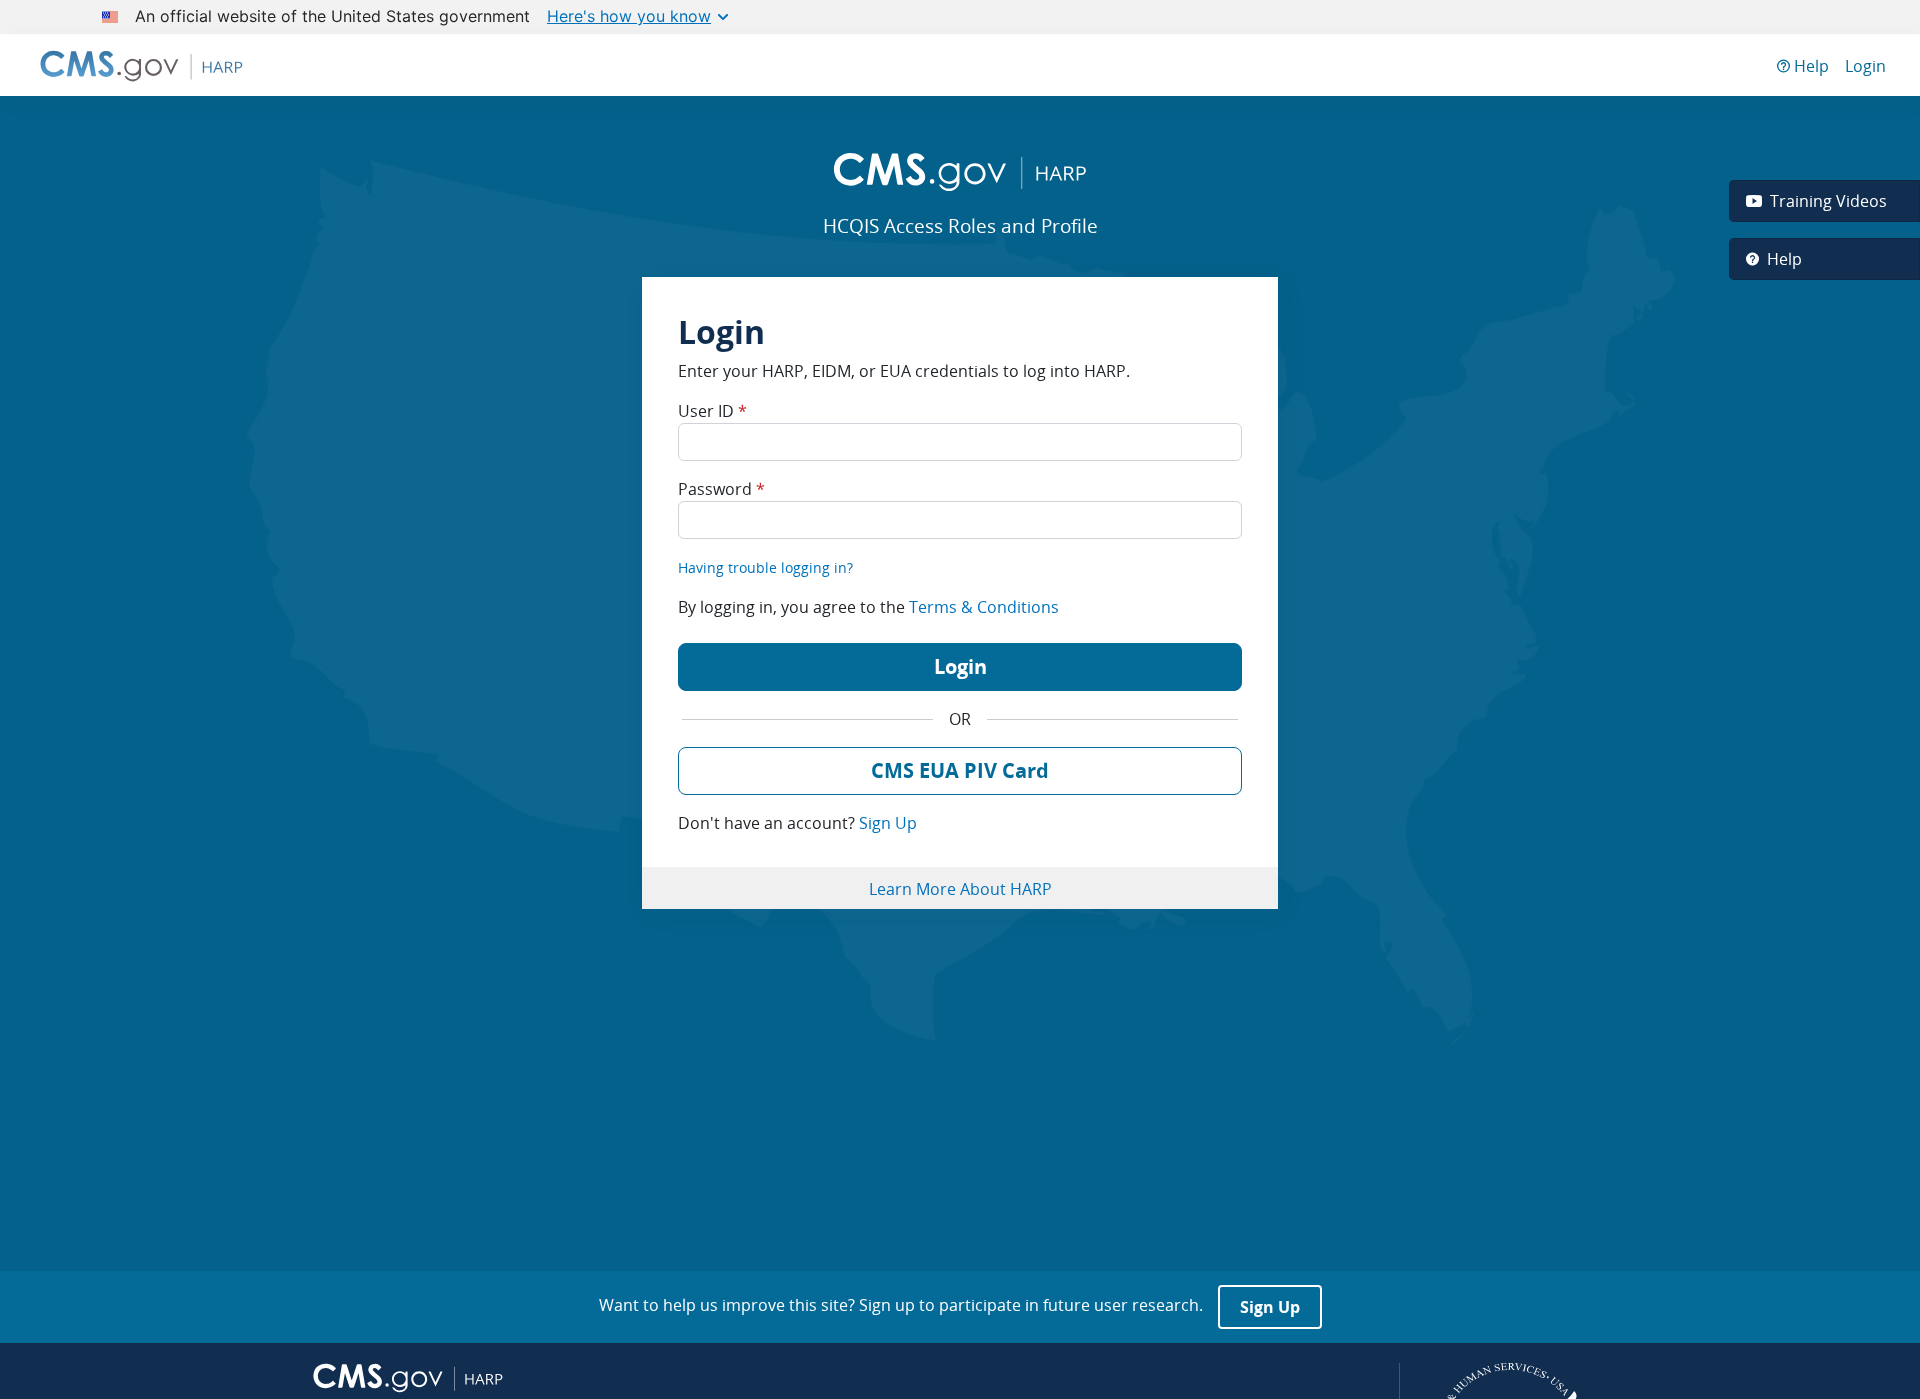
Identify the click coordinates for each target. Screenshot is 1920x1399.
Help (1809, 66)
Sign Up (888, 823)
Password (721, 489)
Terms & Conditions (984, 607)
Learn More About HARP (960, 889)
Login (1865, 66)
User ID (712, 411)
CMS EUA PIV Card (960, 770)
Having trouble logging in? (765, 567)
